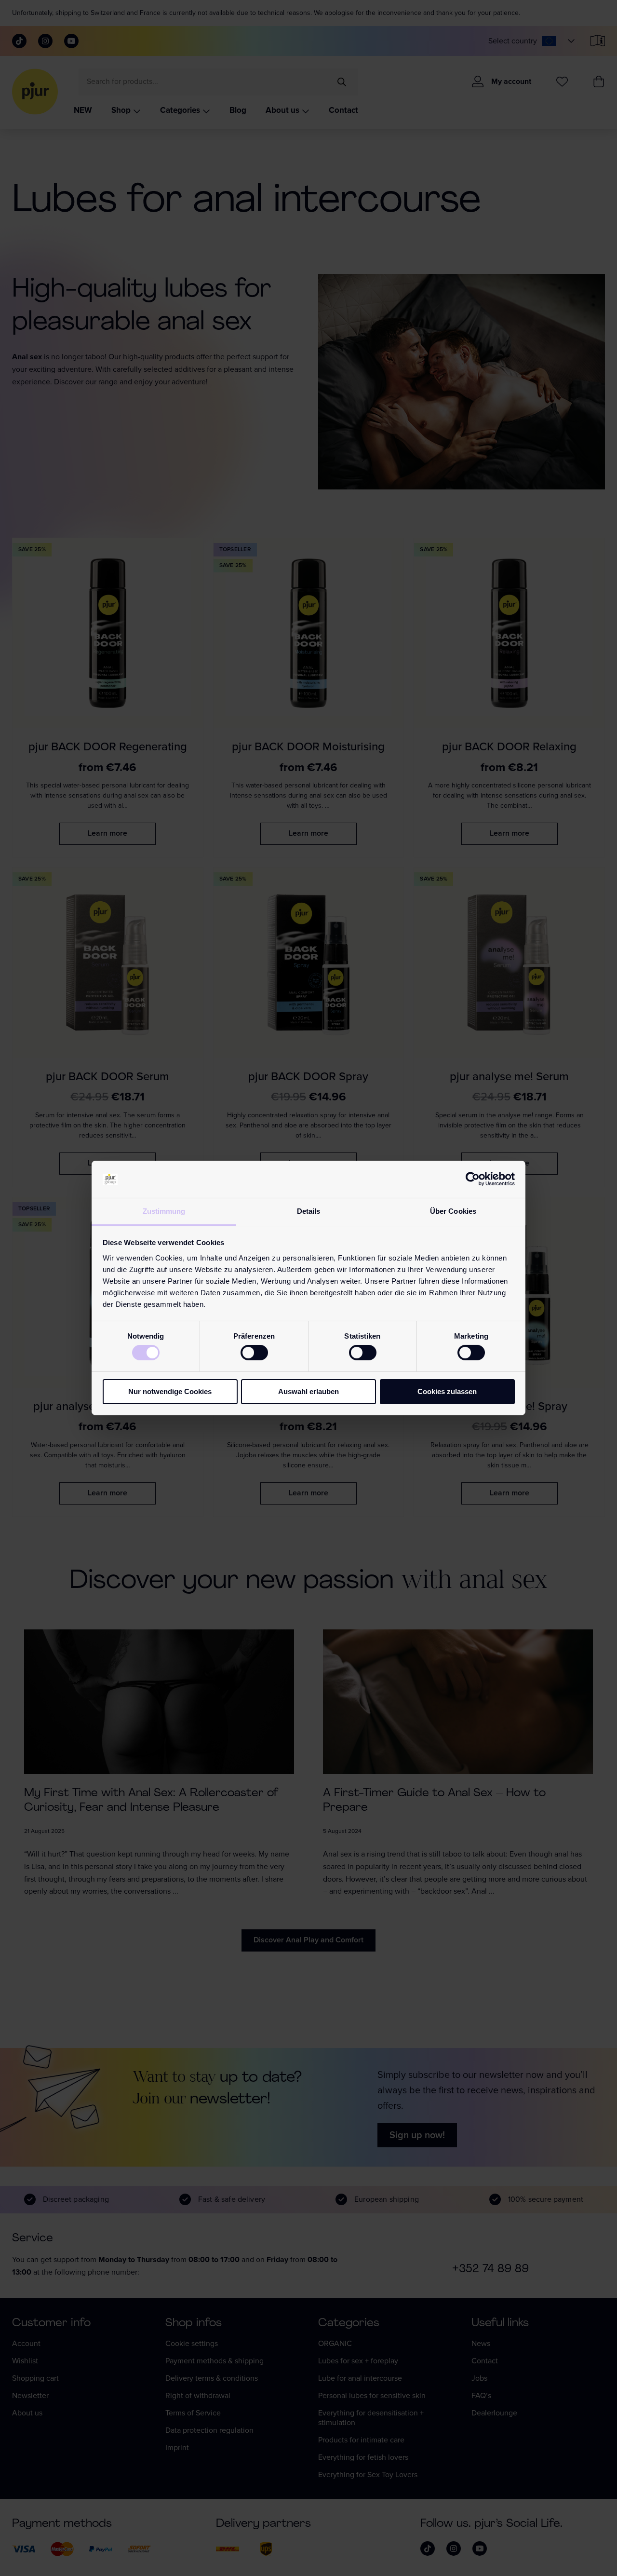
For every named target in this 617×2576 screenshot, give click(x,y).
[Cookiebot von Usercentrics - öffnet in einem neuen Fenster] (473, 1179)
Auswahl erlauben (308, 1391)
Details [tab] (309, 1211)
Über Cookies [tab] (453, 1211)
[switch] (254, 1353)
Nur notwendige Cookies (170, 1391)
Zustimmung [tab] (164, 1211)
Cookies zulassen (447, 1391)
